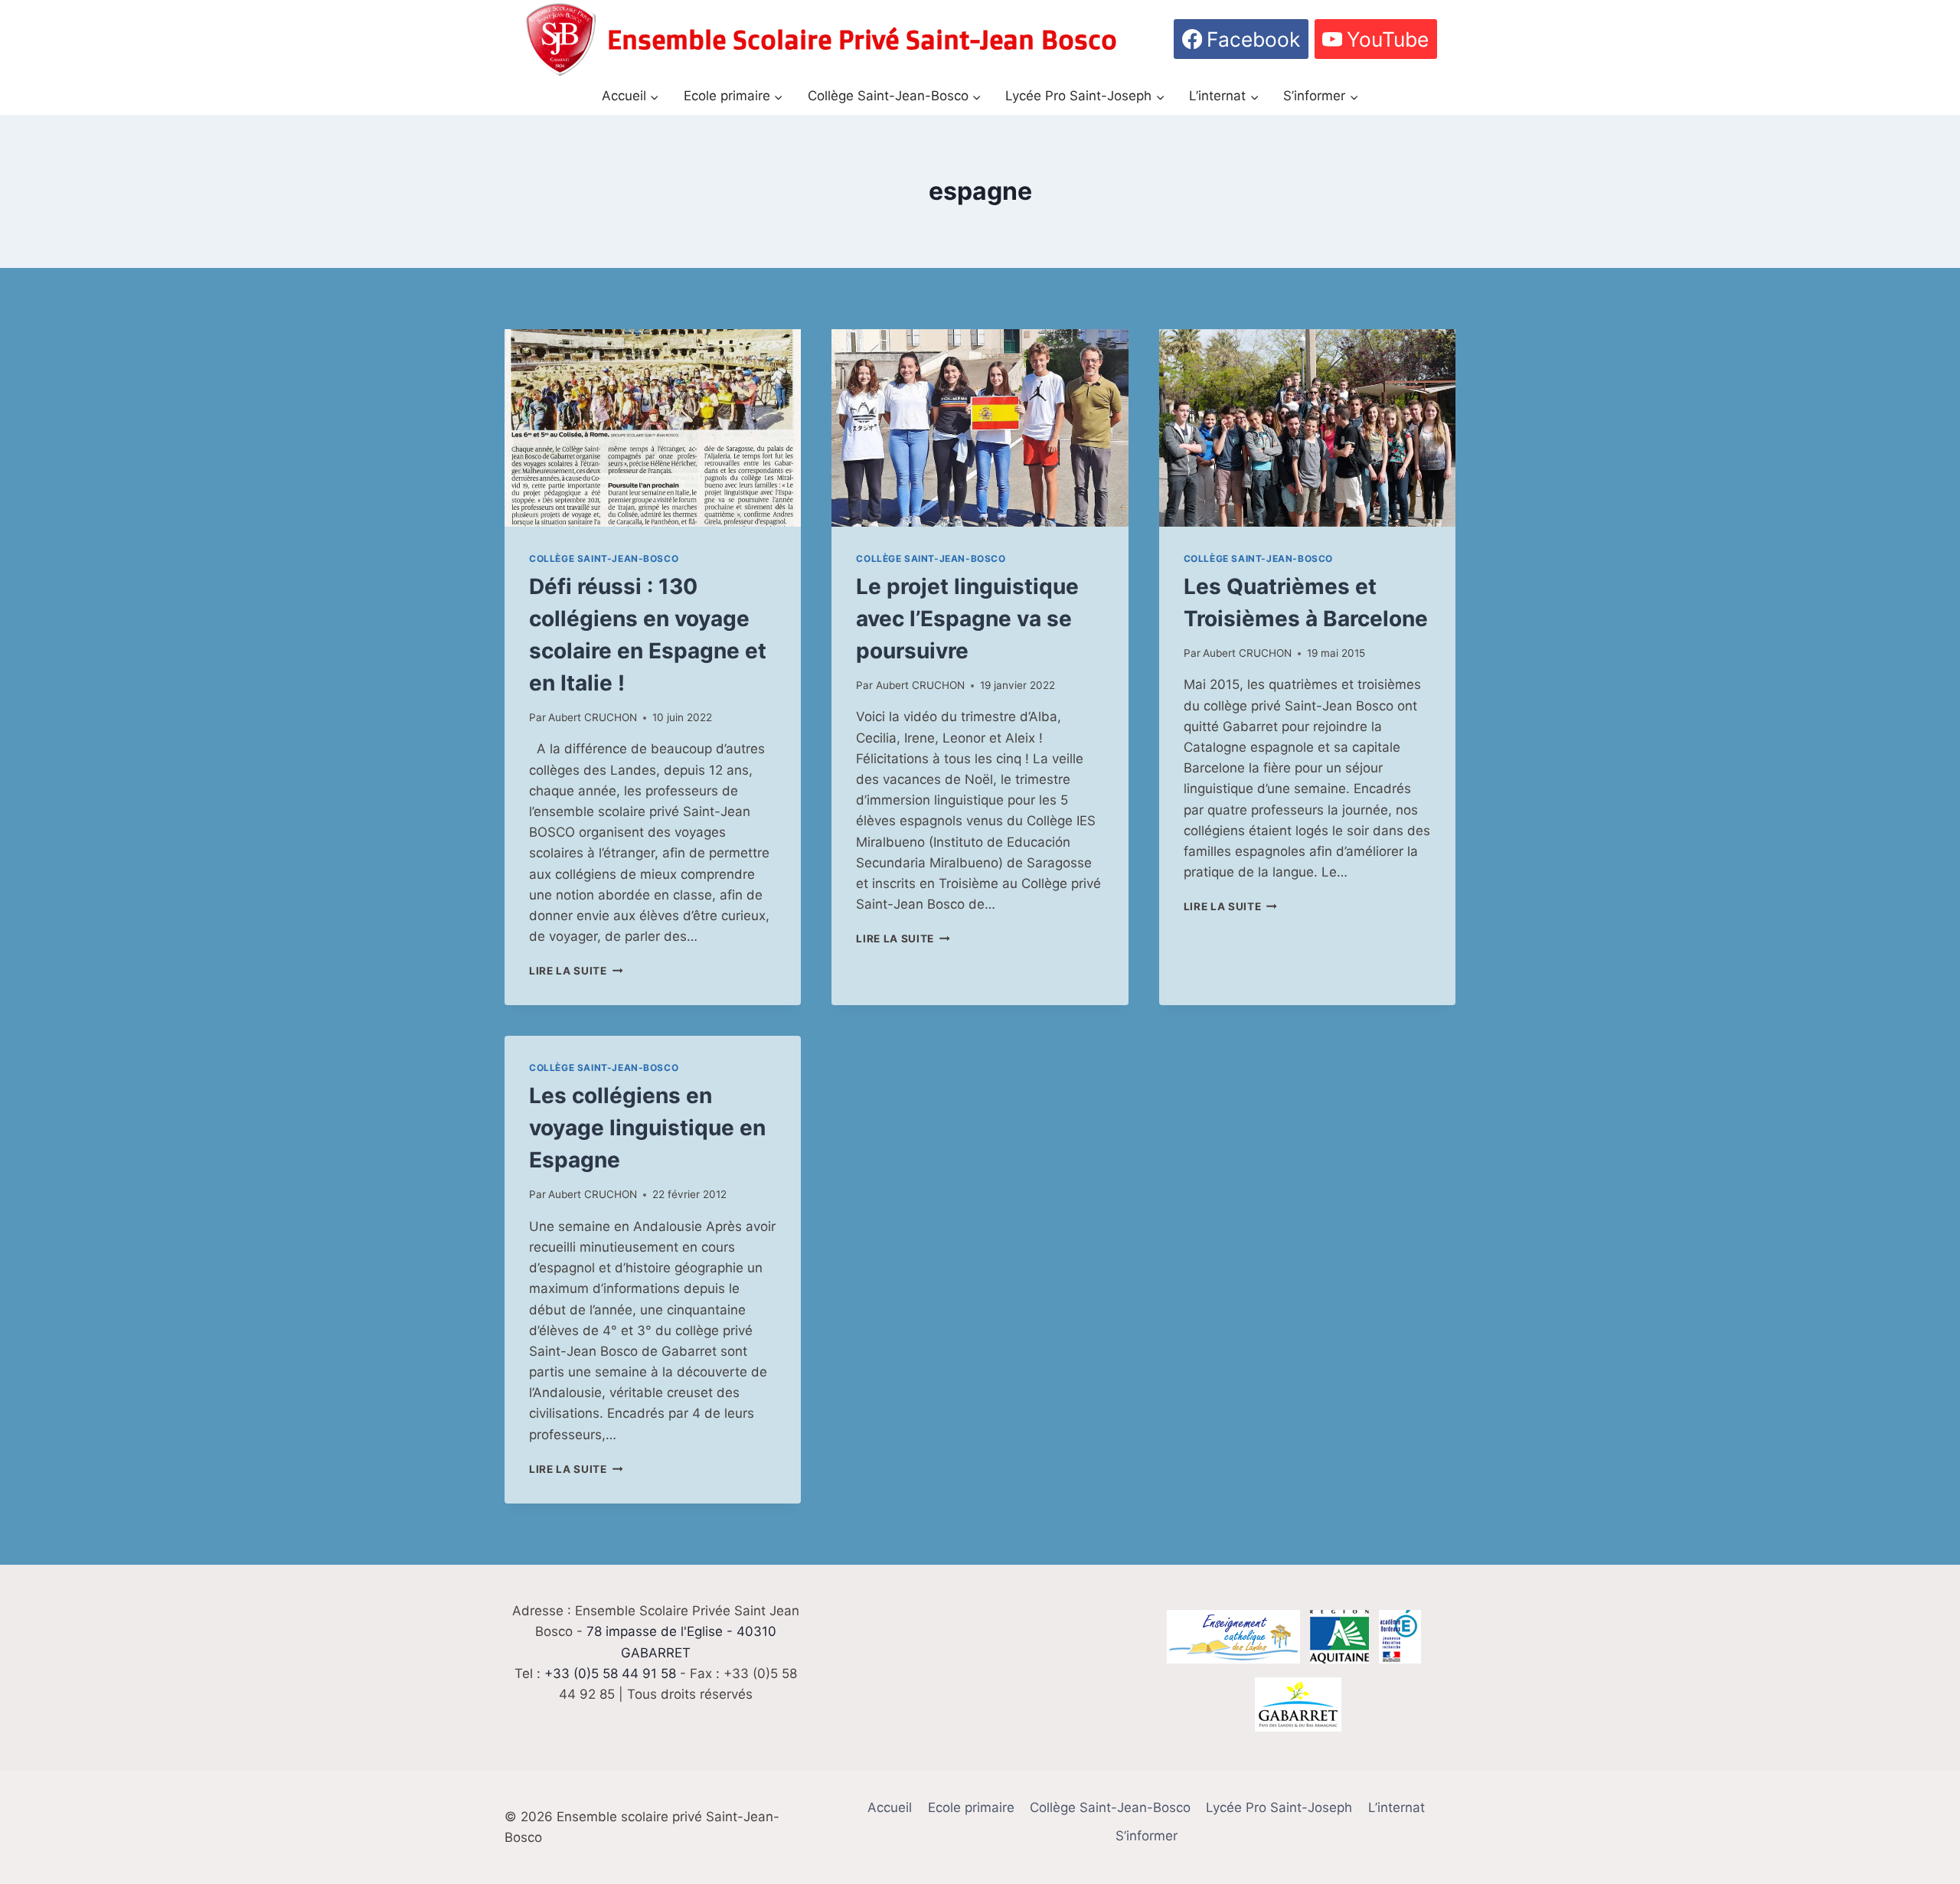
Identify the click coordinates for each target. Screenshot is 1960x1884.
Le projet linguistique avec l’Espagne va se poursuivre (967, 619)
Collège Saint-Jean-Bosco (604, 558)
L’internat (1396, 1807)
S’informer (1147, 1836)
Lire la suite (576, 971)
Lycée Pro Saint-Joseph (1279, 1807)
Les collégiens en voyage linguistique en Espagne (647, 1128)
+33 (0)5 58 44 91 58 (610, 1673)
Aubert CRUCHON (593, 717)
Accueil (890, 1807)
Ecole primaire (971, 1807)
